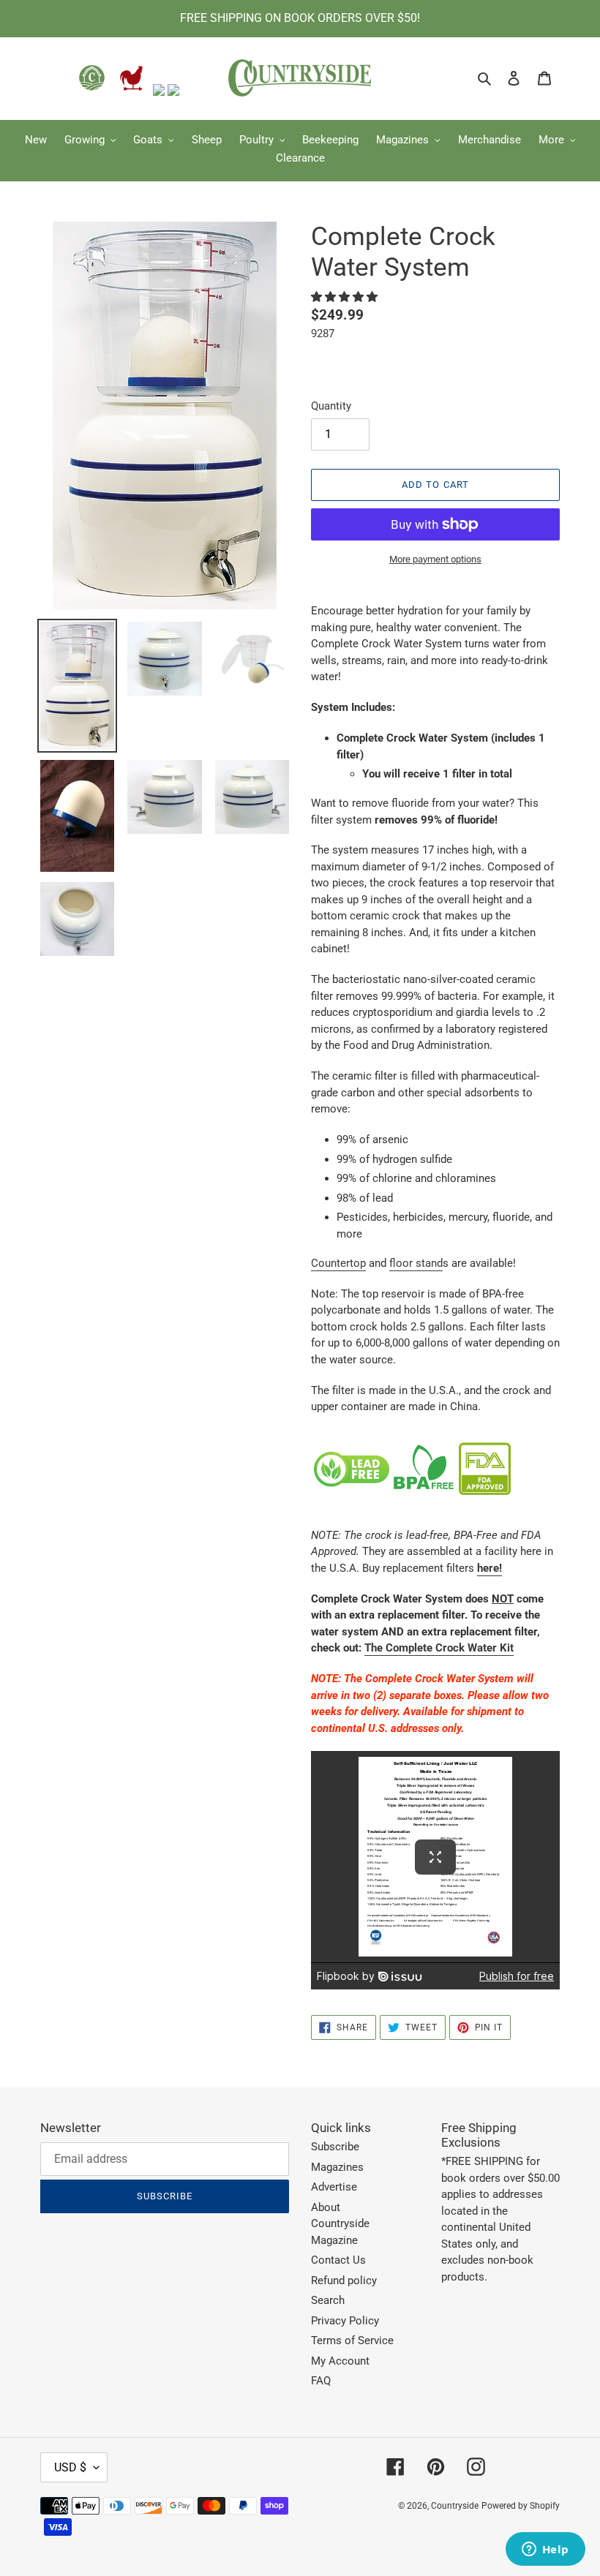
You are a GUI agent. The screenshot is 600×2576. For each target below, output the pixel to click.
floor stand (416, 1263)
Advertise (334, 2187)
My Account (340, 2361)
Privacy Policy (345, 2321)
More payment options (435, 559)
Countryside (455, 2506)
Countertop (338, 1263)
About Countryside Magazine (340, 2224)
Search (328, 2300)
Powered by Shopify (521, 2506)
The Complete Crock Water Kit (439, 1648)
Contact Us (338, 2260)
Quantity (331, 406)
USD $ (70, 2467)
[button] (346, 297)
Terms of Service (352, 2340)
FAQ (321, 2381)
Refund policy (344, 2281)
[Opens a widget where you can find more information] (545, 2550)
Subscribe (335, 2147)
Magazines (337, 2167)
